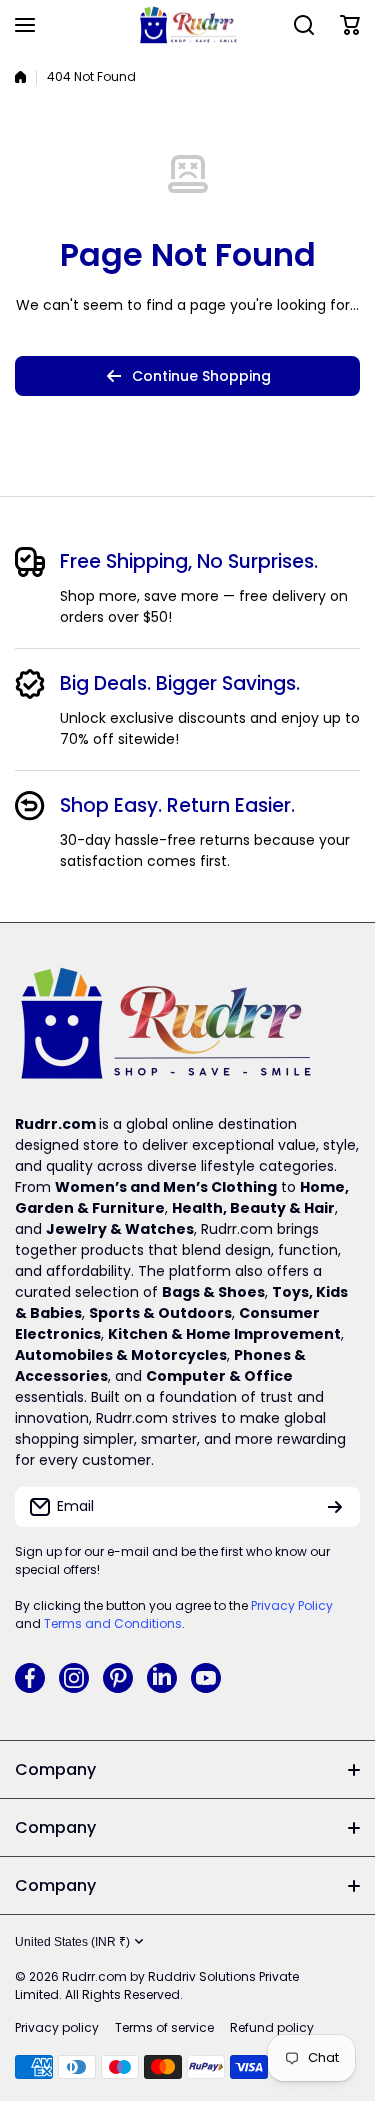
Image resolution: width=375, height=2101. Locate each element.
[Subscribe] (335, 1507)
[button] (350, 25)
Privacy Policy (292, 1605)
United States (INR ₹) (72, 1942)
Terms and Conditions (113, 1623)
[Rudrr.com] (188, 25)
